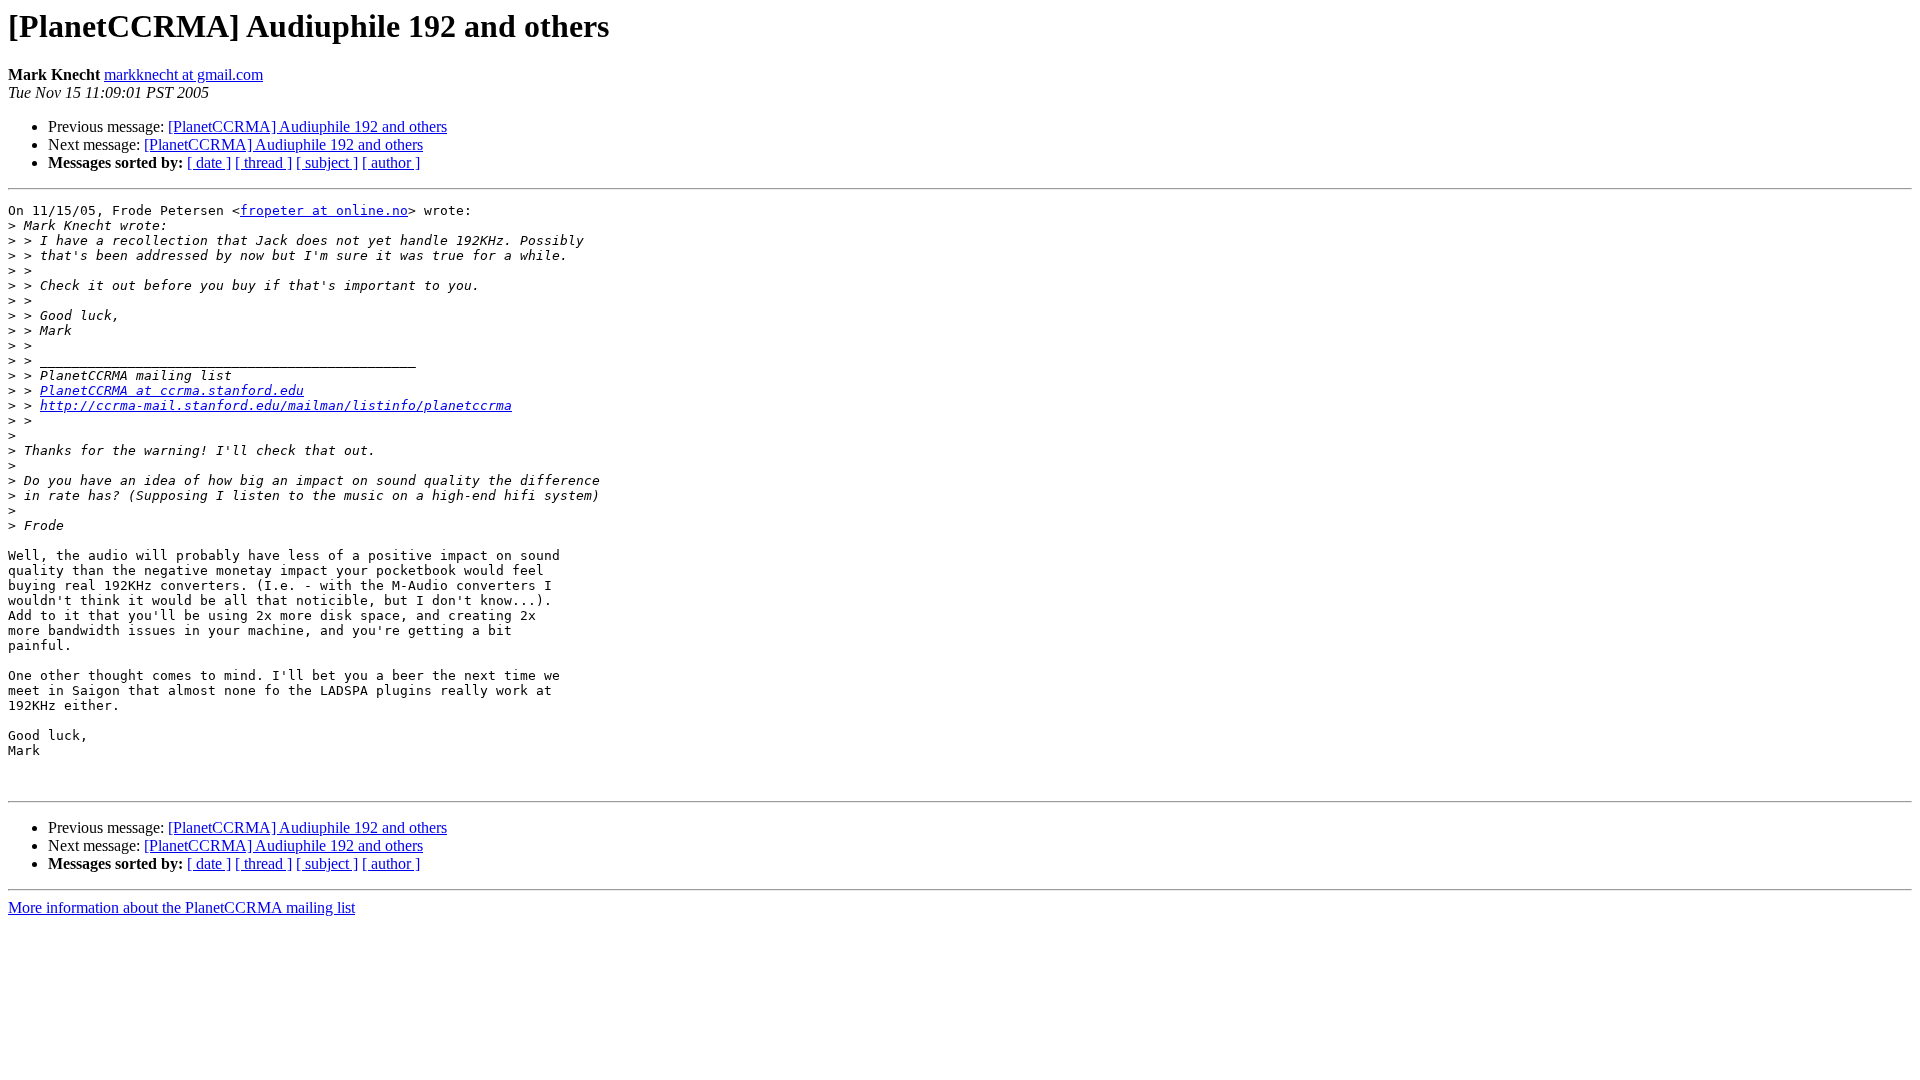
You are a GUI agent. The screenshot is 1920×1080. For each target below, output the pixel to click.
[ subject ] (327, 162)
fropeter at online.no (324, 210)
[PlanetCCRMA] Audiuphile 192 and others (307, 126)
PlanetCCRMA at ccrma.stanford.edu (172, 390)
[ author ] (391, 162)
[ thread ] (263, 162)
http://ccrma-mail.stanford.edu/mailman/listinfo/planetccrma (276, 405)
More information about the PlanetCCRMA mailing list (181, 907)
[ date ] (209, 162)
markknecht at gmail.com (183, 74)
